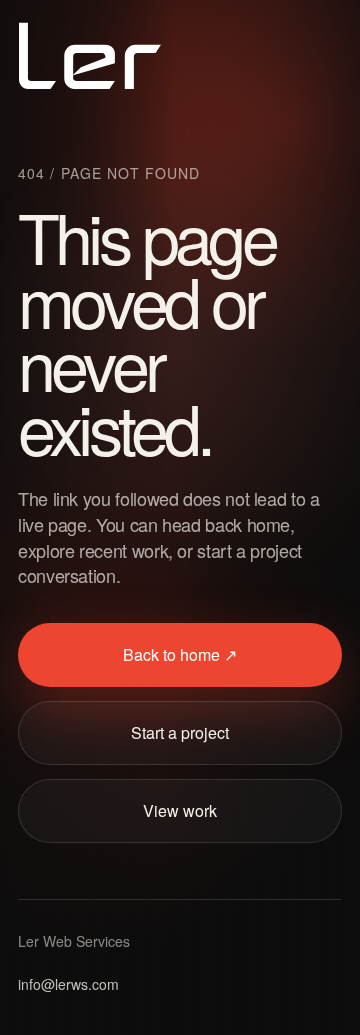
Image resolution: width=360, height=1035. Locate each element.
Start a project (180, 732)
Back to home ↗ (180, 654)
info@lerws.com (68, 984)
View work (180, 810)
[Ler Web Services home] (90, 56)
